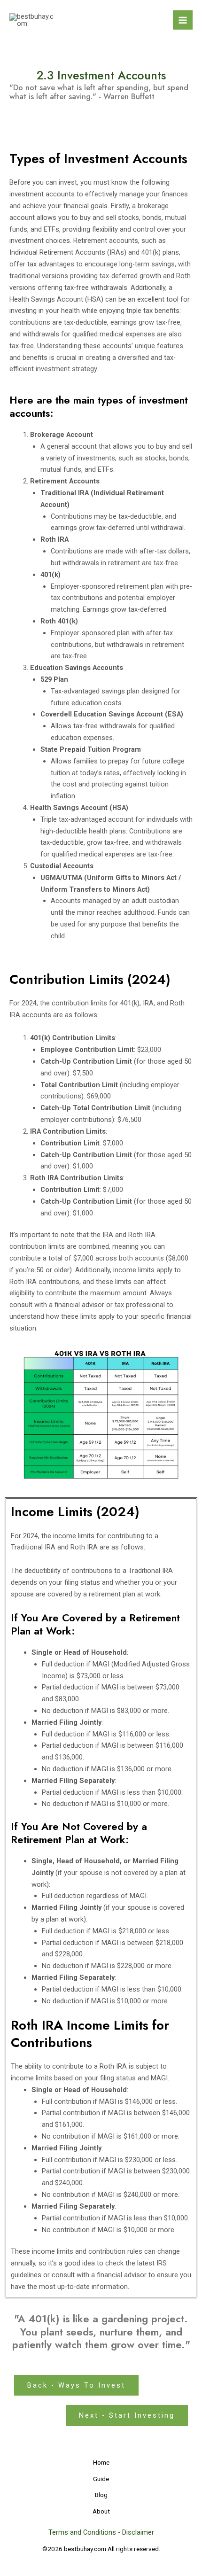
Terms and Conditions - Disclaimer (101, 2532)
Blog (101, 2495)
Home (101, 2462)
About (101, 2511)
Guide (101, 2479)
